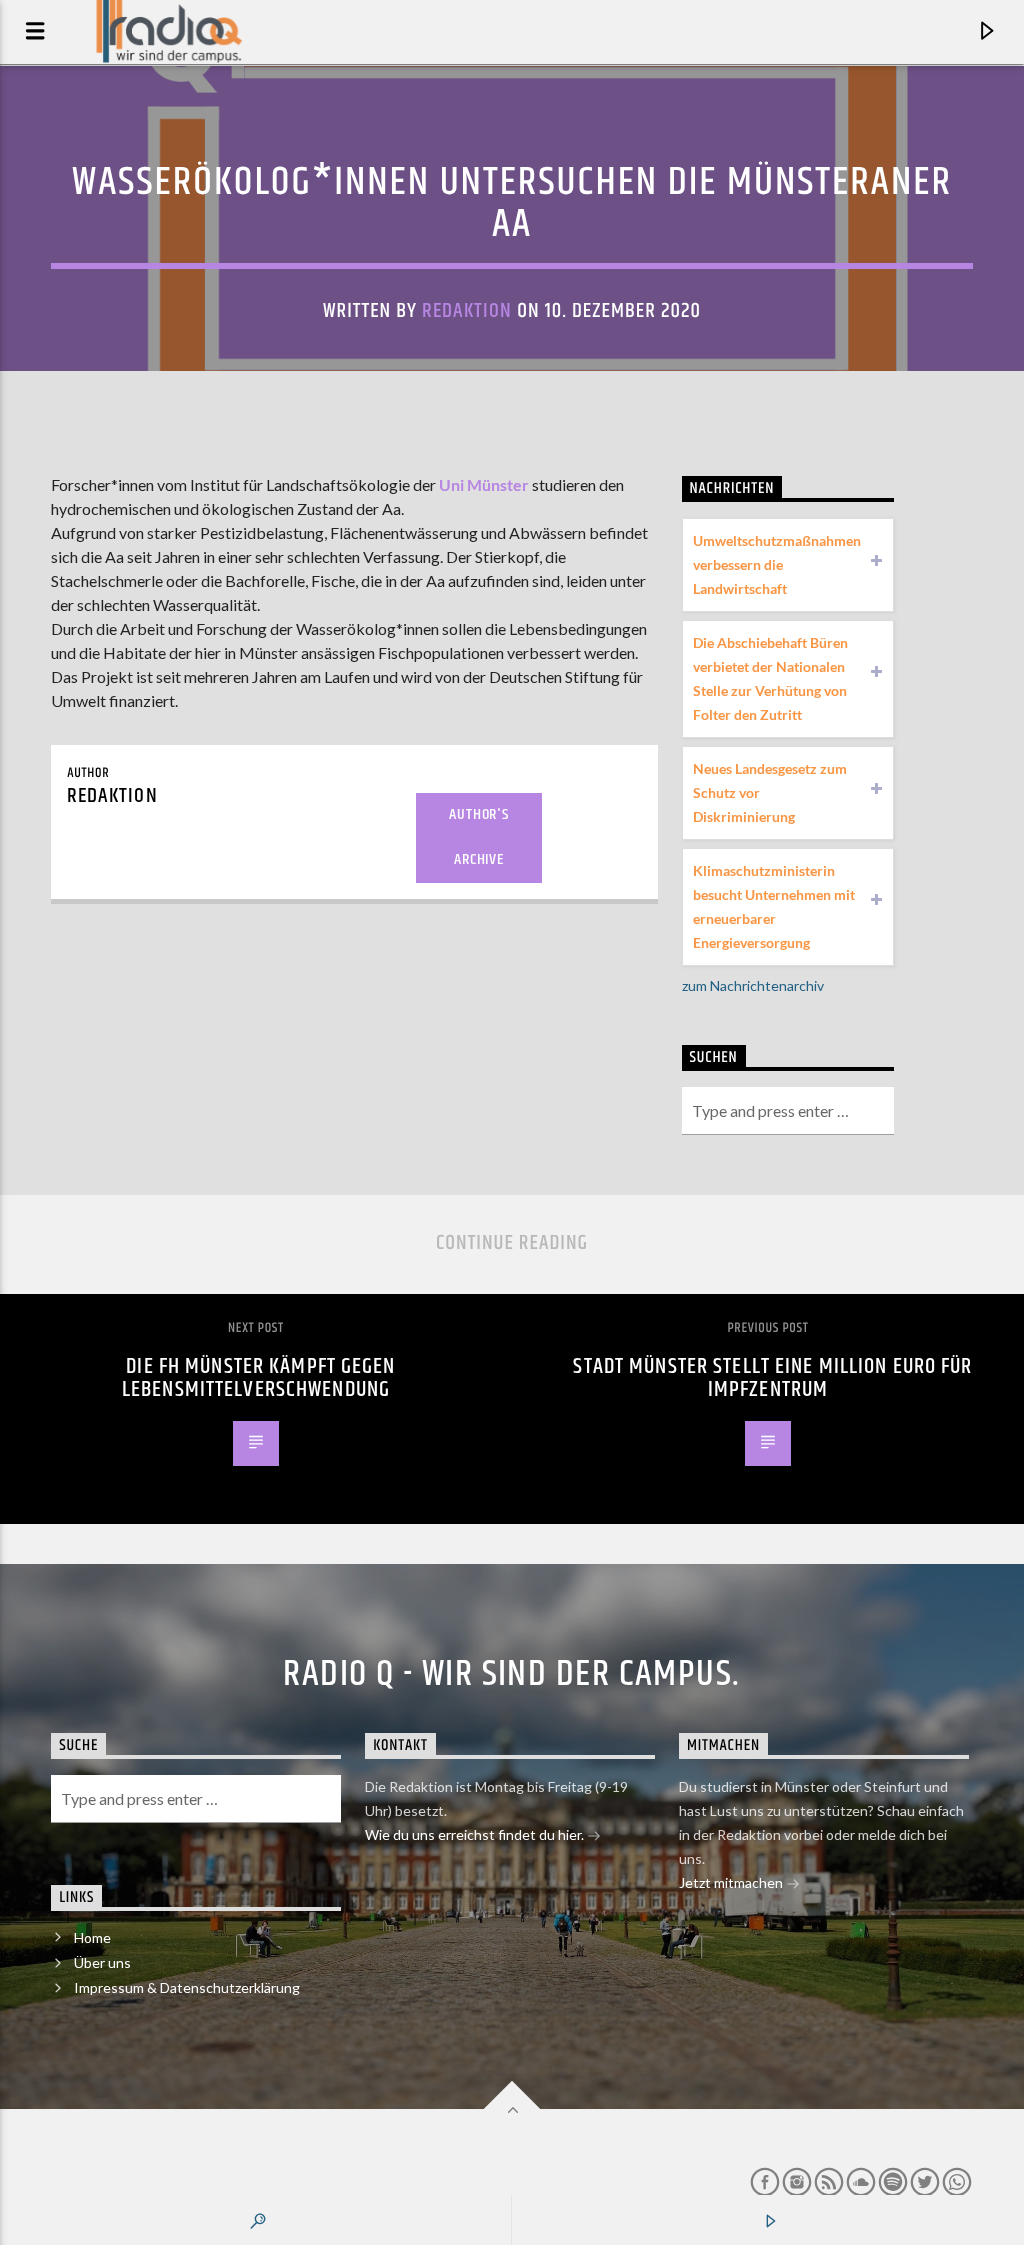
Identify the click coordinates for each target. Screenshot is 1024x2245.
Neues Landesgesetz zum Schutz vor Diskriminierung (770, 792)
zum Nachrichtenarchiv (753, 985)
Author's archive (478, 837)
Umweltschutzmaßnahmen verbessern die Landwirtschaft (777, 564)
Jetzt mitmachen (732, 1882)
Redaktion (467, 311)
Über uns (102, 1962)
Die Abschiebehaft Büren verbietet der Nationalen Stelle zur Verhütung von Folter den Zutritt (770, 678)
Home (92, 1937)
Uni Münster (484, 484)
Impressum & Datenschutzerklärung (187, 1987)
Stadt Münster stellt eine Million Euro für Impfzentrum (772, 1378)
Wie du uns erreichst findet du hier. (476, 1834)
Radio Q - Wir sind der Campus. (511, 1675)
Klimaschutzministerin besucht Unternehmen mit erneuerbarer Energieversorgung (774, 906)
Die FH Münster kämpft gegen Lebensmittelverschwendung (259, 1378)
